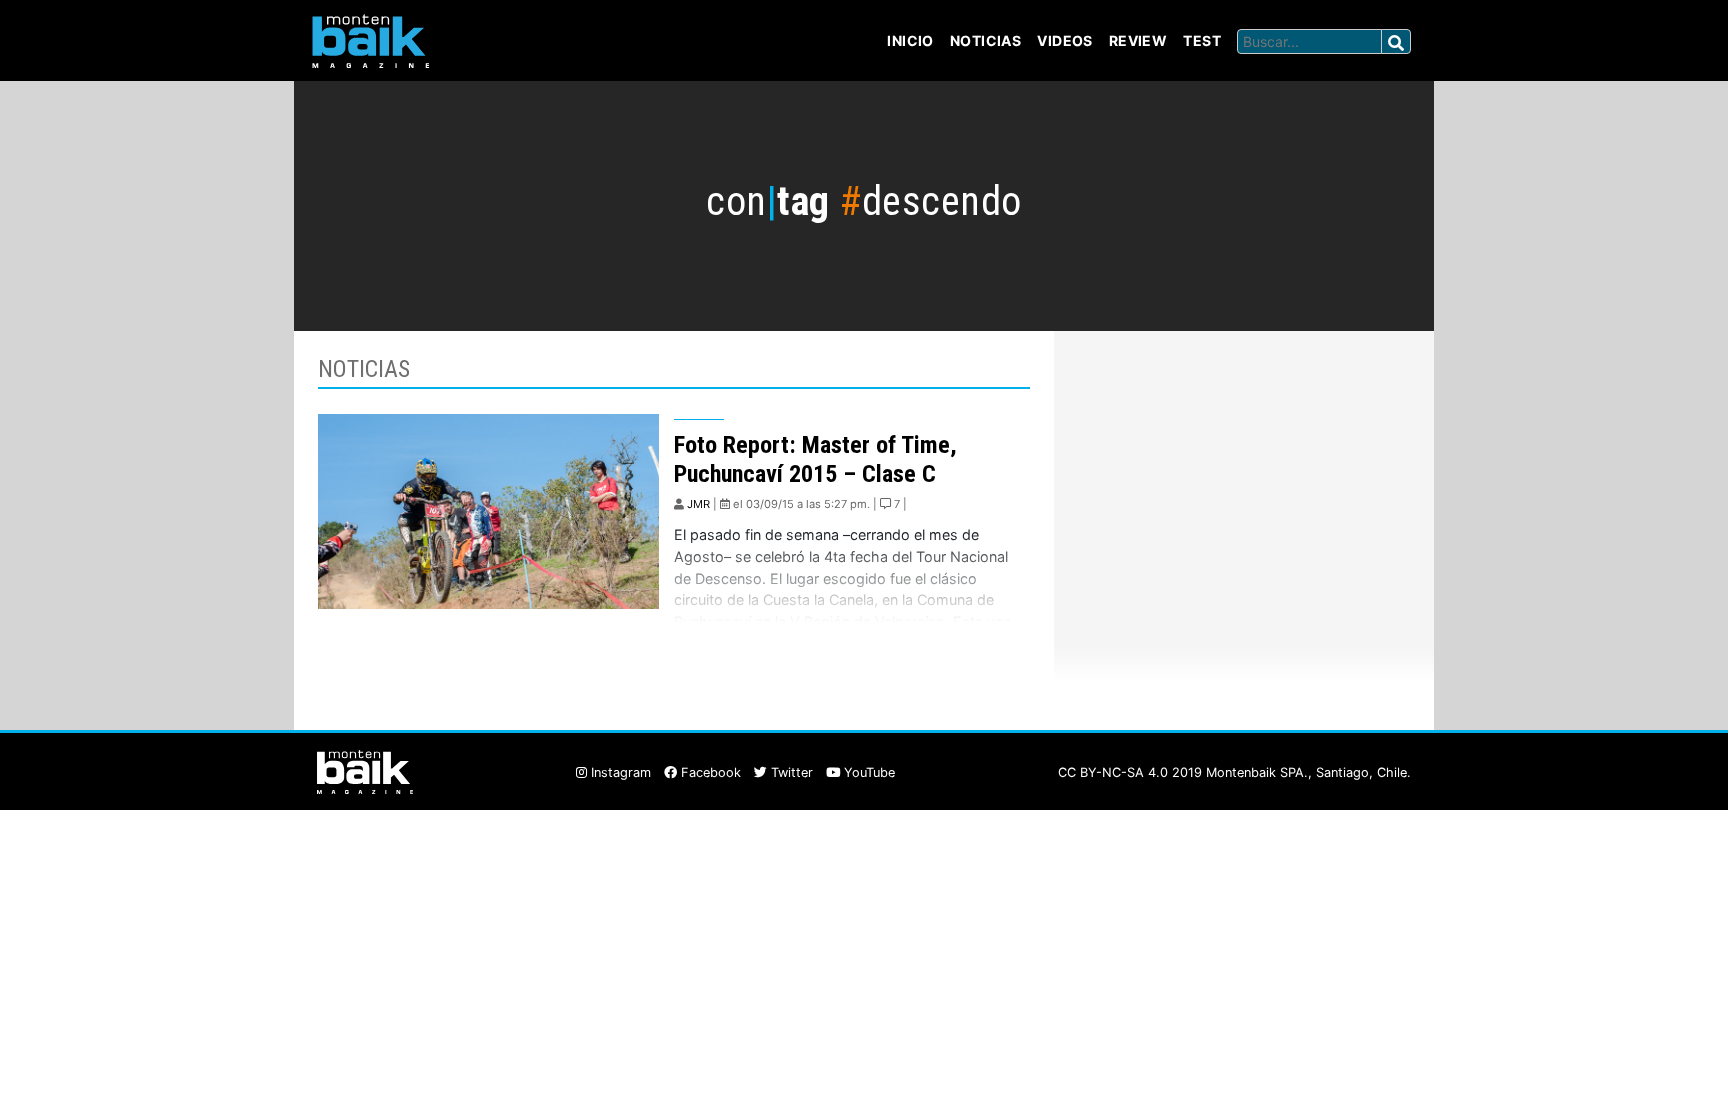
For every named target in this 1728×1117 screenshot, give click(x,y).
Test (1202, 40)
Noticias (985, 40)
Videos (1065, 40)
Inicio (910, 40)
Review (1138, 40)
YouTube (867, 772)
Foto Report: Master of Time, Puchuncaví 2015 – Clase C (815, 459)
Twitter (790, 772)
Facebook (709, 772)
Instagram (619, 772)
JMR (698, 504)
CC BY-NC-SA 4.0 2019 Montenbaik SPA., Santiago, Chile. (1234, 772)
